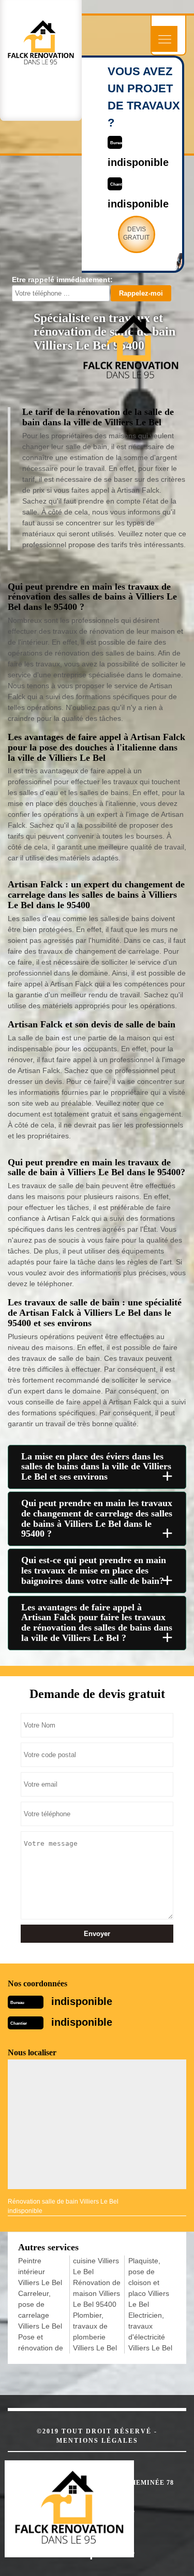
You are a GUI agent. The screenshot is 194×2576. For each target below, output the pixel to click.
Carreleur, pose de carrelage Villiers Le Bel (40, 2310)
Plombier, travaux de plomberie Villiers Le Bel (95, 2331)
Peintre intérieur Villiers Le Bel (40, 2272)
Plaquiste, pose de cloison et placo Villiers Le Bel (149, 2282)
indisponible (82, 2001)
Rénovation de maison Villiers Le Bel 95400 (97, 2293)
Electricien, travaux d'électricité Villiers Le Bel (150, 2331)
